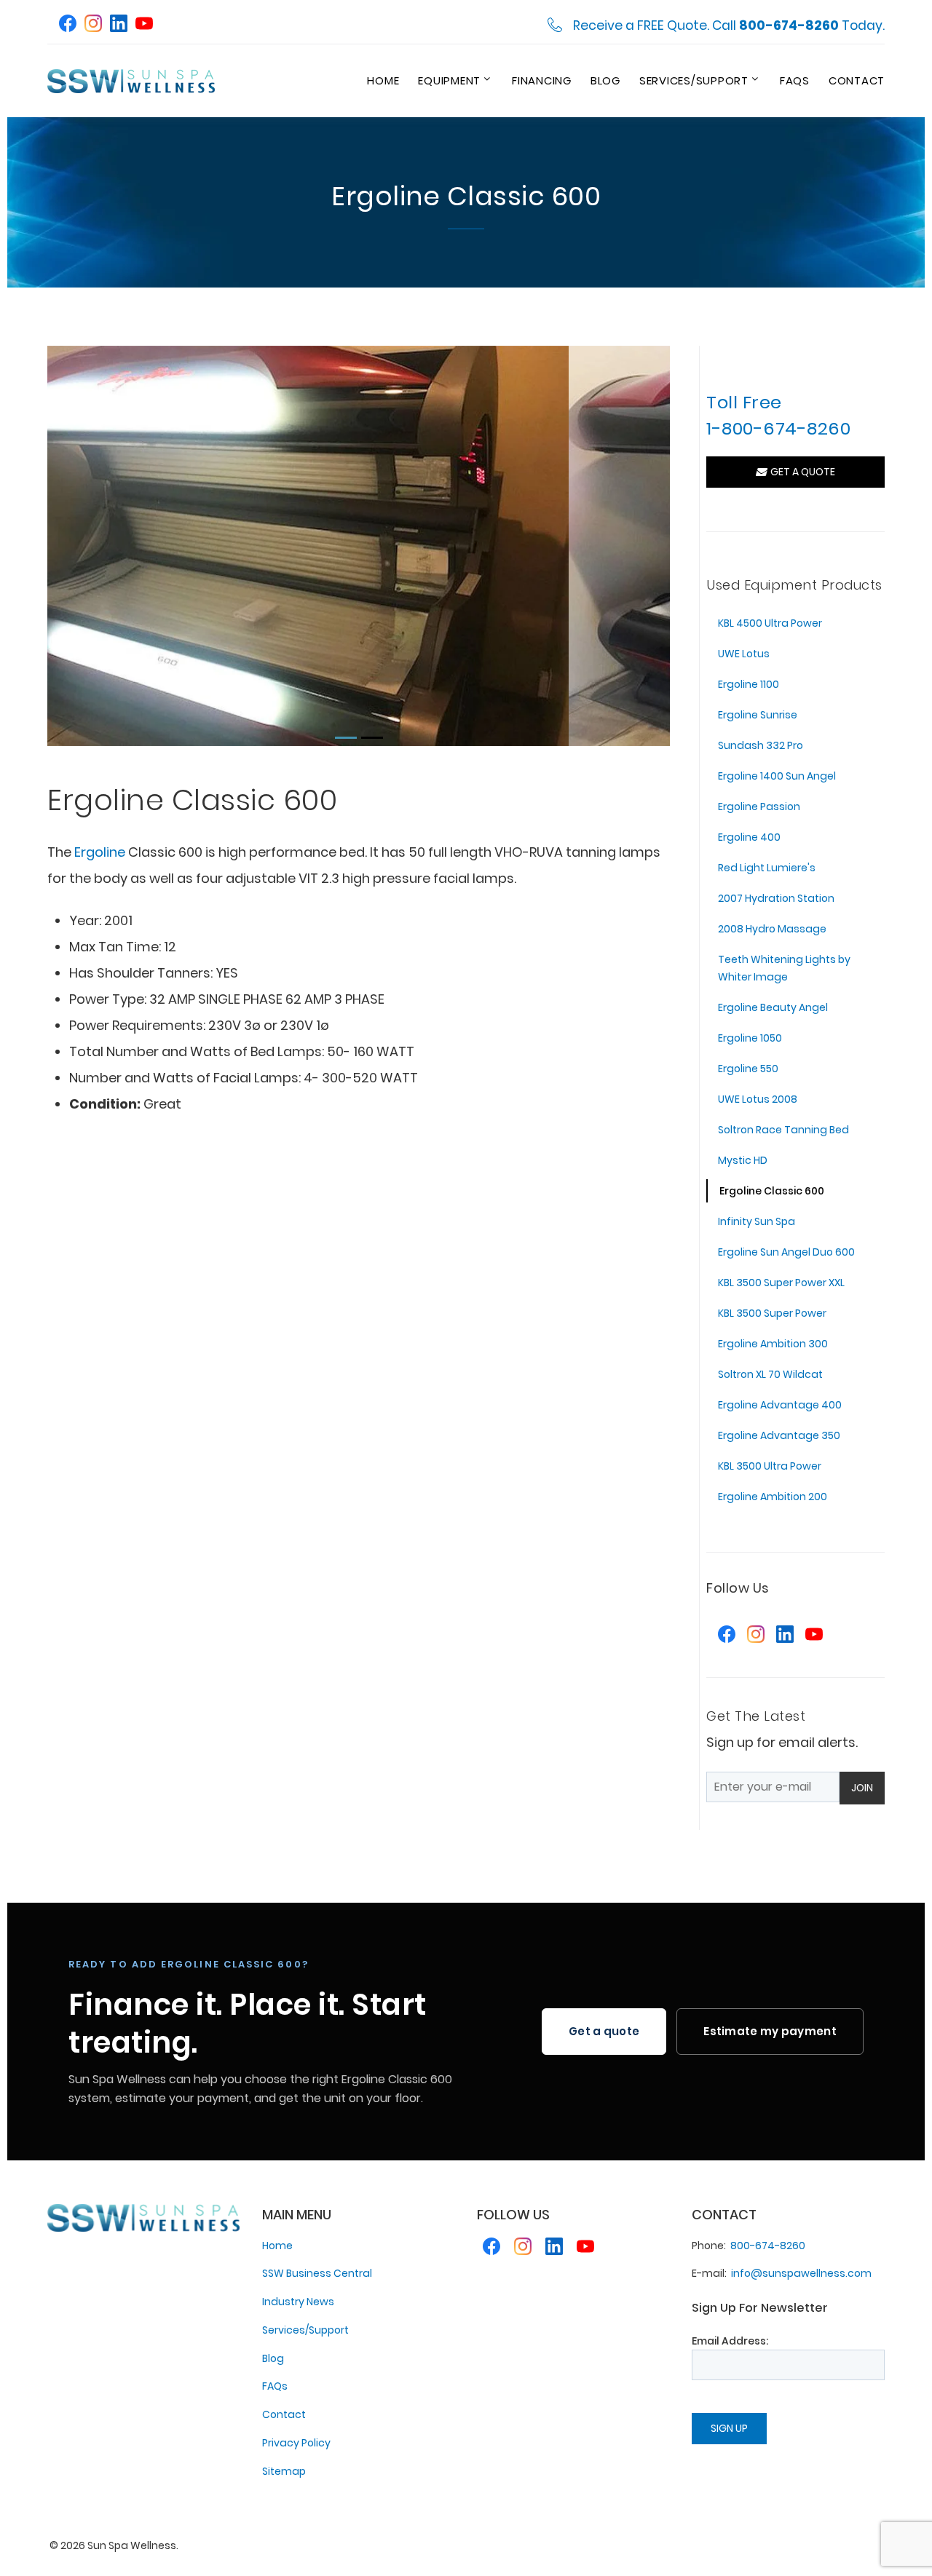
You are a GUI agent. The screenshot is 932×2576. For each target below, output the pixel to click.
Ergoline (100, 852)
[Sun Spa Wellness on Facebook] (68, 25)
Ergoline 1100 (749, 684)
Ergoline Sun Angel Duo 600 (786, 1252)
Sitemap (284, 2471)
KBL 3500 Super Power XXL (781, 1283)
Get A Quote (801, 472)
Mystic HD (743, 1160)
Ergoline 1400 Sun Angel (777, 776)
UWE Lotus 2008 (758, 1099)
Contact (857, 80)
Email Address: (730, 2341)
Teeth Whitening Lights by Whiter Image (784, 968)
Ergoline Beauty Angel (773, 1007)
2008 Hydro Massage (772, 929)
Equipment (449, 80)
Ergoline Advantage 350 (779, 1435)
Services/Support (694, 80)
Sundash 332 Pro (761, 745)
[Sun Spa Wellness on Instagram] (93, 25)
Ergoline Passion (759, 807)
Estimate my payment (770, 2031)
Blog (605, 80)
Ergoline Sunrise (758, 715)
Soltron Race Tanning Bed (783, 1130)
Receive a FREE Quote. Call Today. (729, 26)
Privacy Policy (296, 2443)
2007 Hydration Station (776, 898)
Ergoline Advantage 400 (780, 1405)
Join (862, 1788)
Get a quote (604, 2031)
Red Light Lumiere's (767, 868)
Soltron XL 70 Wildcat (770, 1374)
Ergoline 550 (748, 1069)
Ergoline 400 (749, 837)
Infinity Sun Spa (757, 1221)
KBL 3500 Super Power (772, 1313)
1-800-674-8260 (778, 428)
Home (383, 80)
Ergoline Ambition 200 (773, 1497)
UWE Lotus (744, 654)
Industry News (298, 2302)
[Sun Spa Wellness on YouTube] (144, 25)
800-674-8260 (768, 2246)
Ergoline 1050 (750, 1038)
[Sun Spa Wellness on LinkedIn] (119, 25)
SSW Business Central (317, 2273)
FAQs (795, 80)
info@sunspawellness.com (801, 2273)
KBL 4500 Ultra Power (770, 623)
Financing (542, 80)
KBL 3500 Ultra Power (770, 1466)
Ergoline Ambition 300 (773, 1344)
